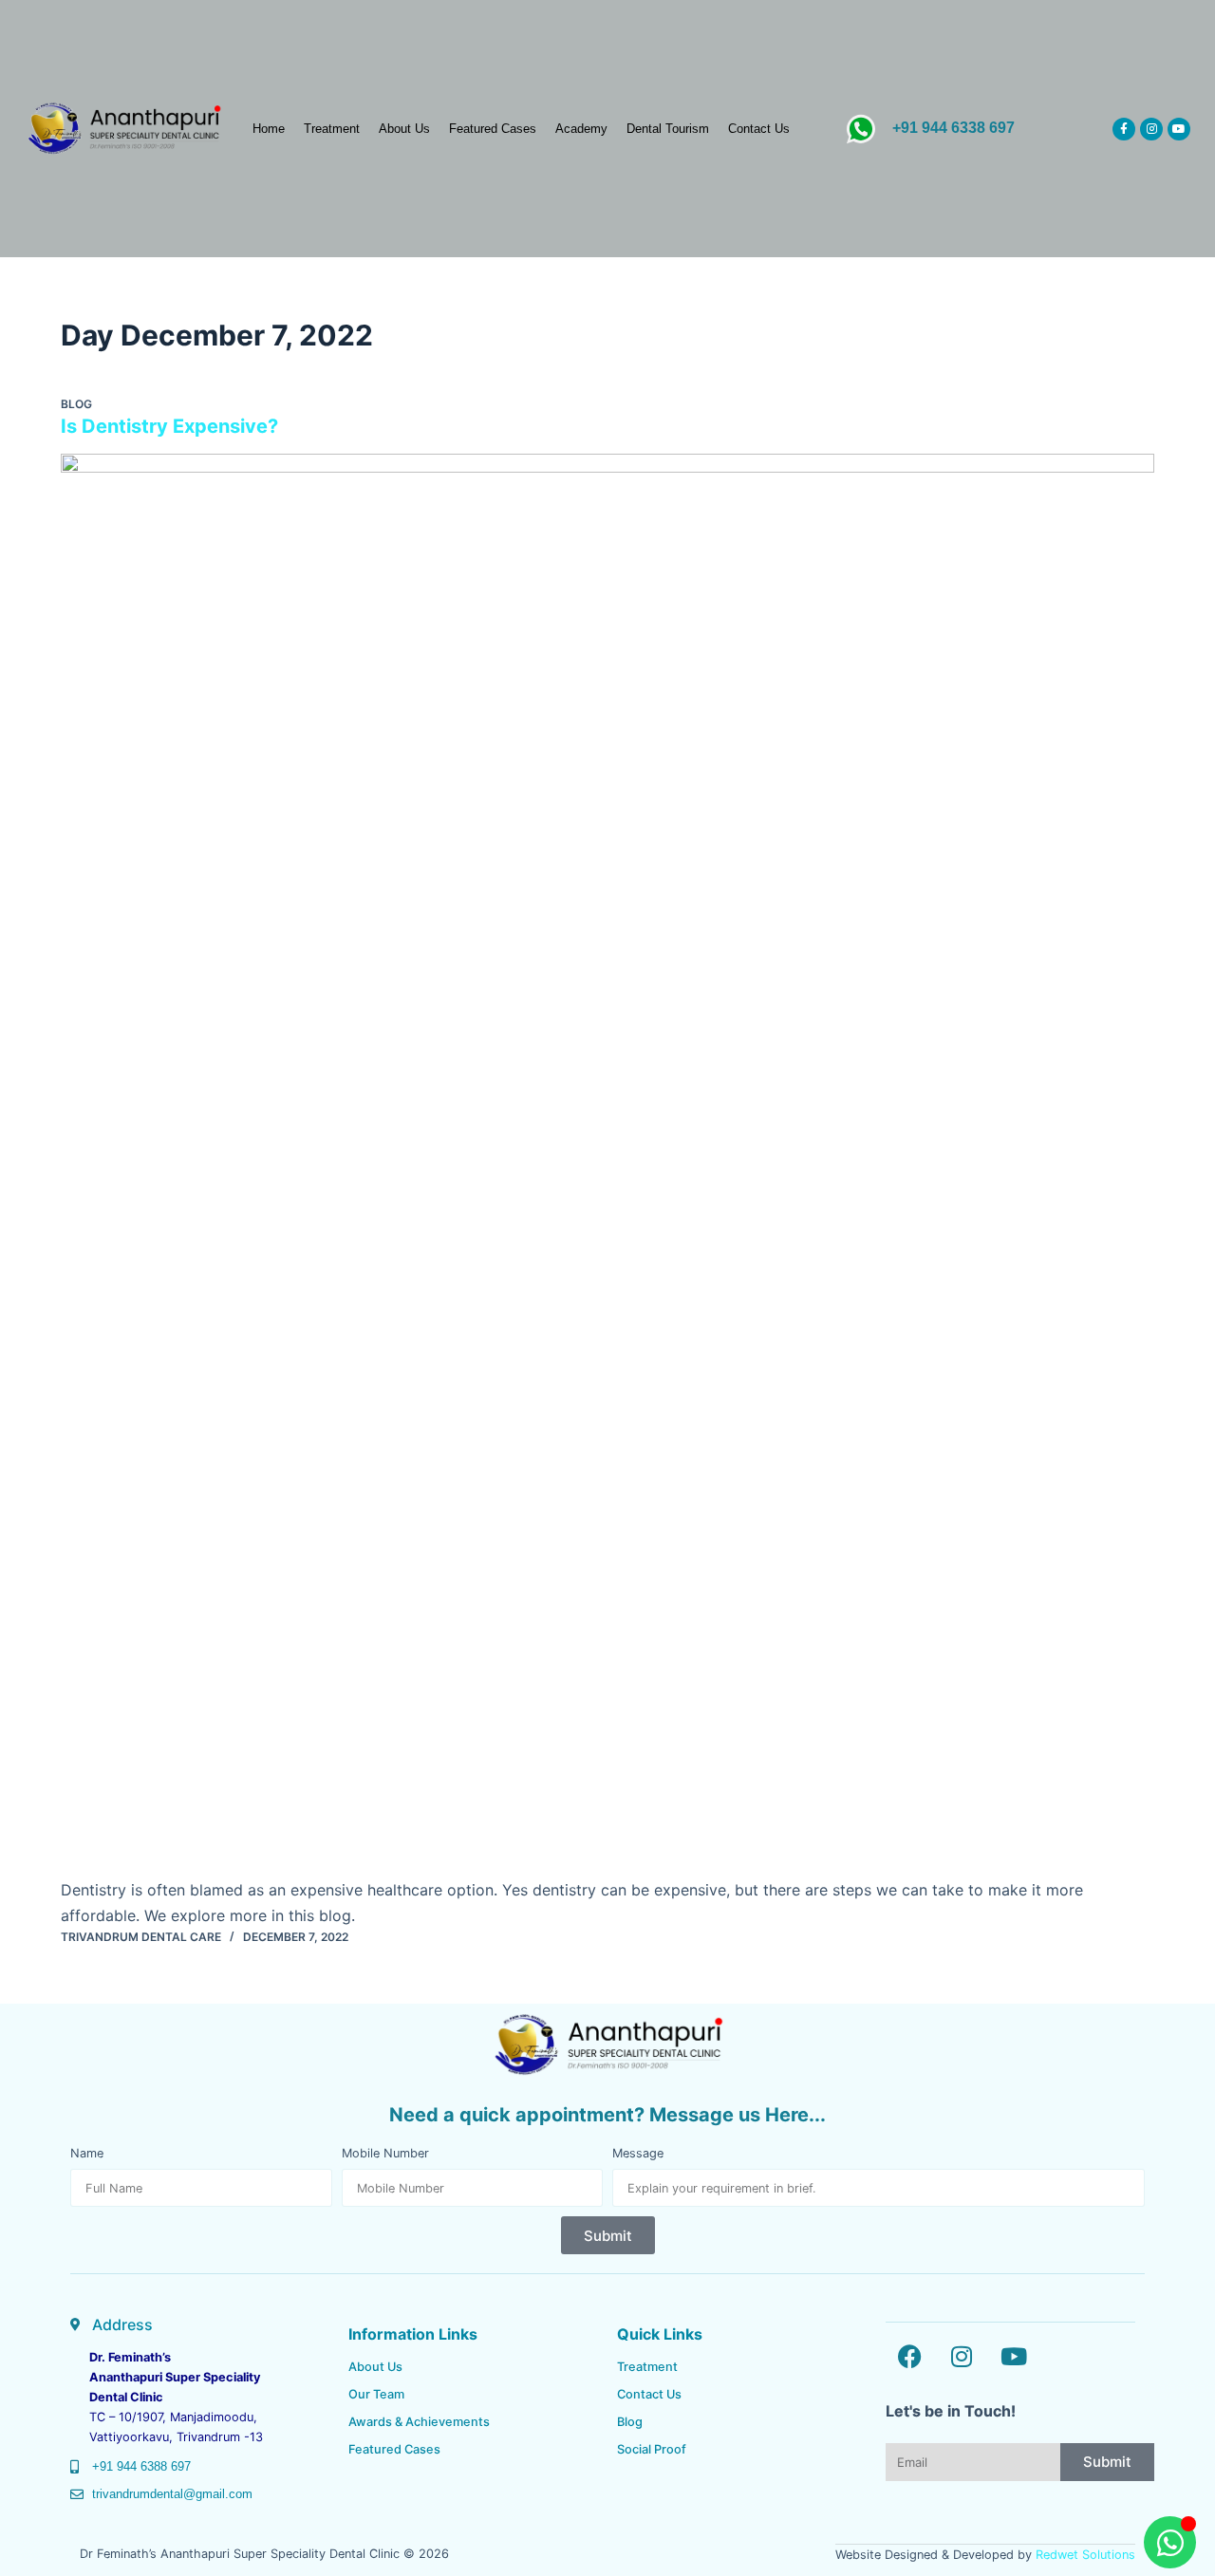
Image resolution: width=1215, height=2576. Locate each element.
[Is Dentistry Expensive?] (607, 1166)
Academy (581, 129)
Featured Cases (493, 129)
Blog (76, 404)
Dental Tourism (668, 129)
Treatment (332, 129)
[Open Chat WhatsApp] (1170, 2542)
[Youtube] (1179, 129)
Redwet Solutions (1085, 2555)
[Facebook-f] (1124, 129)
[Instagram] (1151, 129)
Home (269, 129)
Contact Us (759, 129)
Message (638, 2153)
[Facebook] (909, 2356)
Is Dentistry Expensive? (169, 426)
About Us (404, 129)
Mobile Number (385, 2153)
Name (87, 2153)
